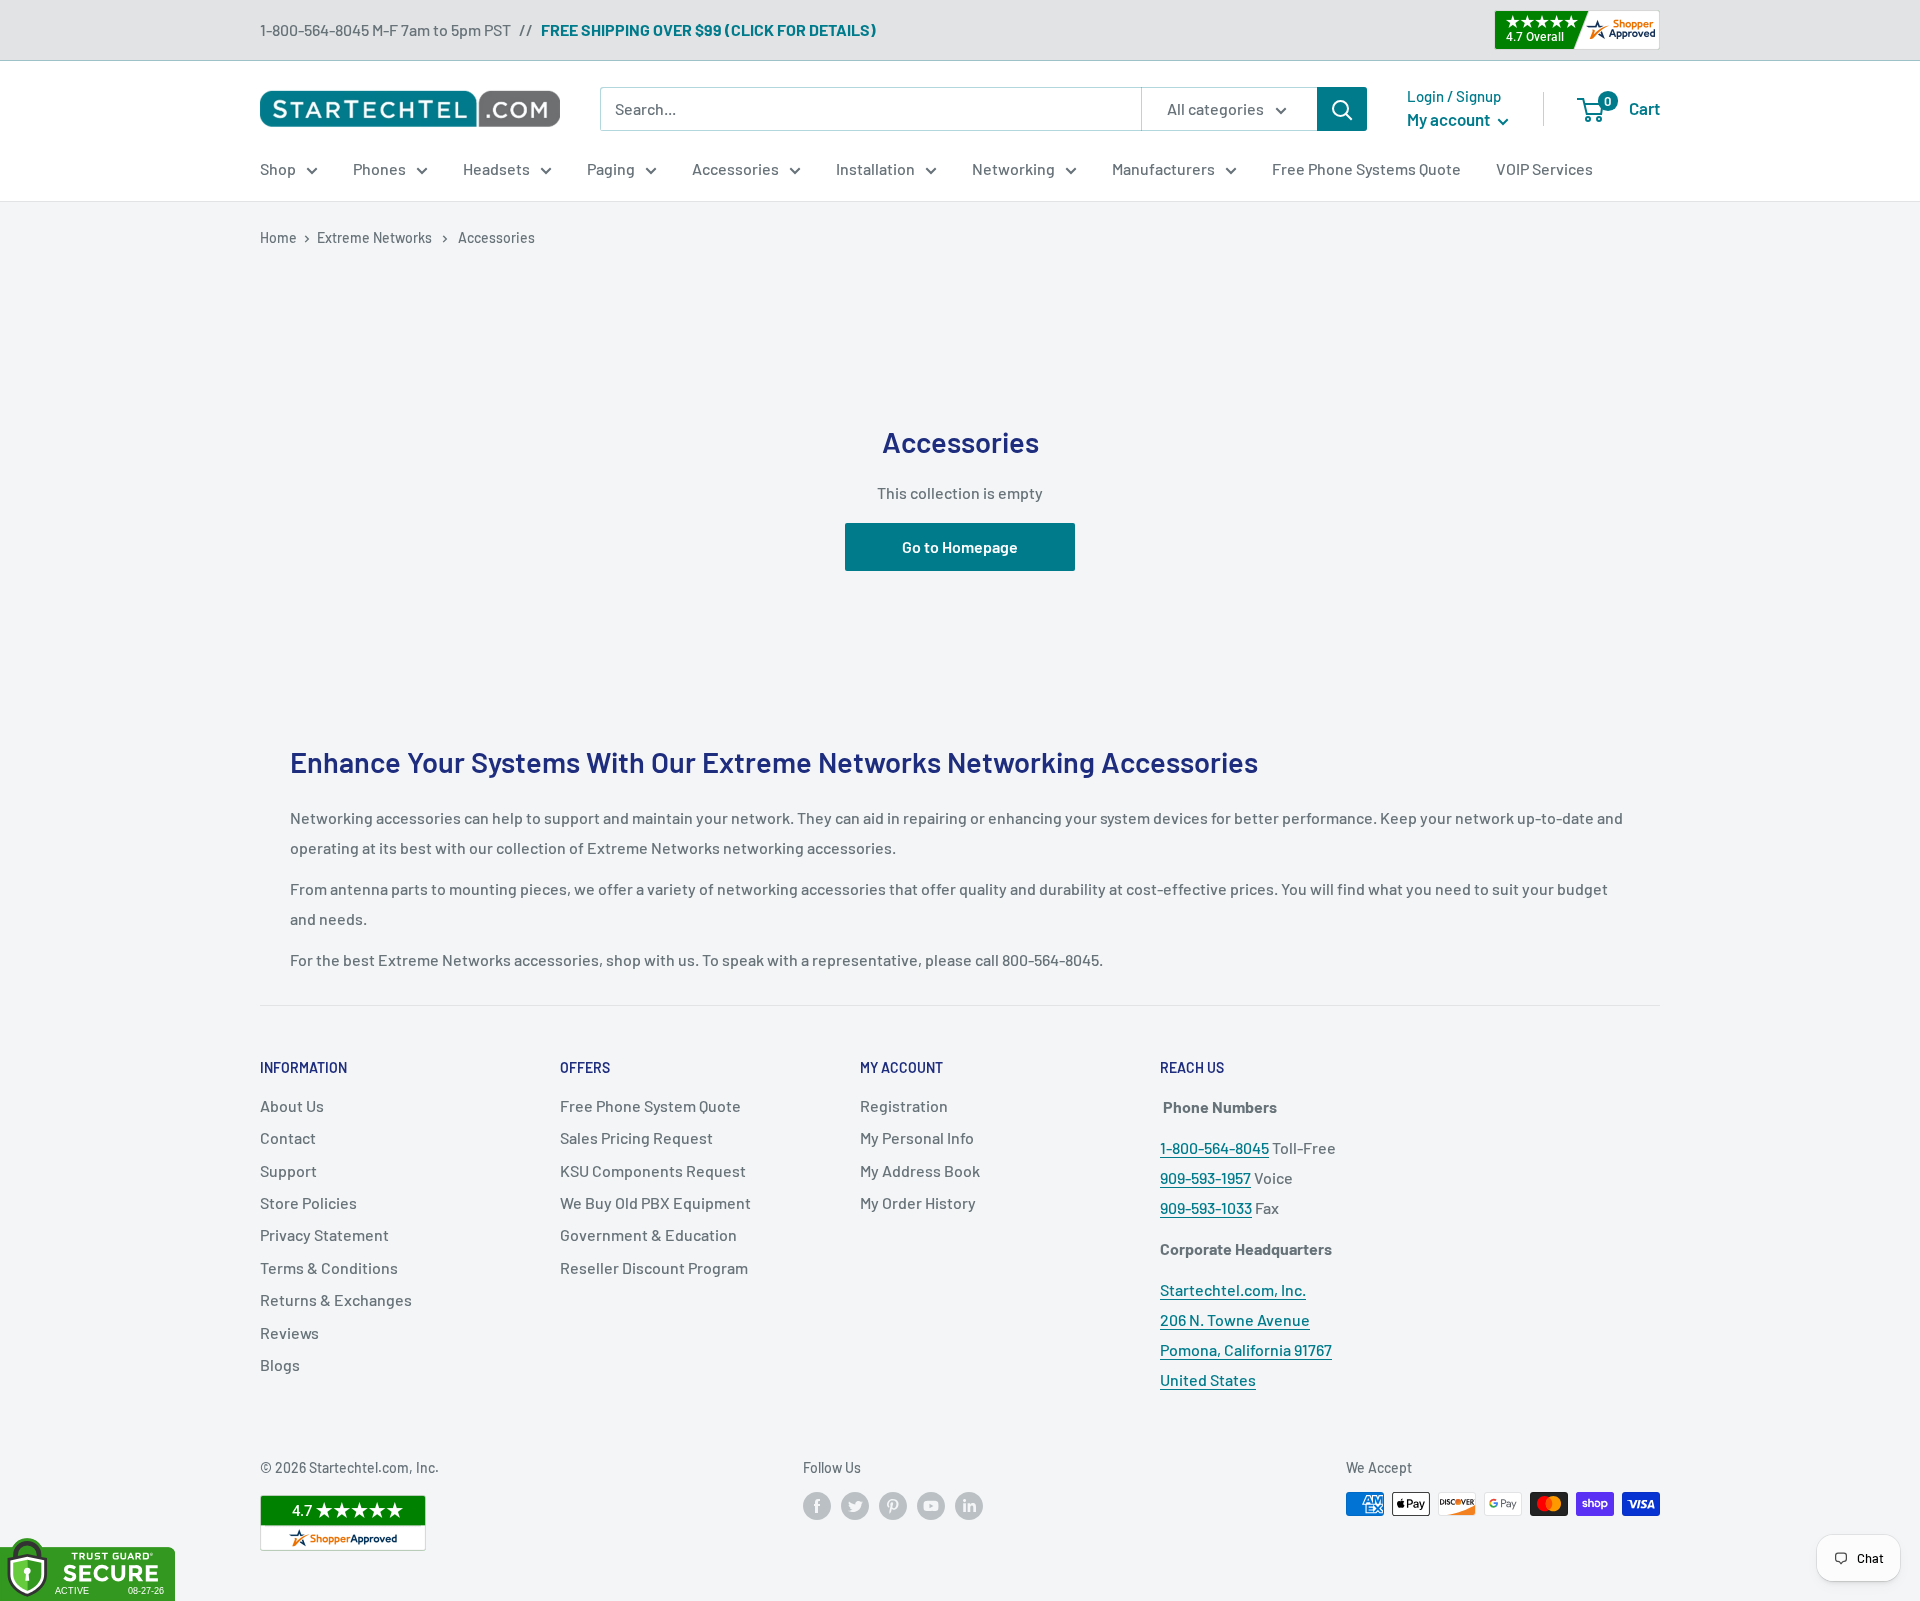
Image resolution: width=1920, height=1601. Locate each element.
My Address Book (920, 1170)
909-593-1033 (1206, 1207)
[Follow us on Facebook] (817, 1506)
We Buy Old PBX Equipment (655, 1202)
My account (1450, 119)
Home (278, 237)
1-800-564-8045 (1214, 1147)
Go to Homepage (960, 546)
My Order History (918, 1202)
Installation (875, 168)
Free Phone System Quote (650, 1105)
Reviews (289, 1332)
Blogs (280, 1364)
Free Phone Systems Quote (1366, 168)
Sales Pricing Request (636, 1137)
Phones (379, 168)
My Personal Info (917, 1137)
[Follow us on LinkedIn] (969, 1506)
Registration (904, 1105)
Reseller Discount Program (654, 1267)
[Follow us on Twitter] (855, 1506)
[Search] (1342, 109)
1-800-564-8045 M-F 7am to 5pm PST (385, 29)
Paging (611, 168)
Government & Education (648, 1234)
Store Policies (308, 1202)
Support (288, 1170)
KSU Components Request (653, 1170)
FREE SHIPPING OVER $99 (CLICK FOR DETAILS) (708, 29)
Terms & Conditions (329, 1267)
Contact (288, 1137)
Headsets (496, 168)
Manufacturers (1163, 168)
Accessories (735, 168)
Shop (278, 168)
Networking (1013, 168)
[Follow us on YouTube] (931, 1506)
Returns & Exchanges (336, 1299)
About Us (292, 1105)
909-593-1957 (1205, 1177)
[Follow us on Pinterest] (893, 1506)
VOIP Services (1544, 168)
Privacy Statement (324, 1234)
